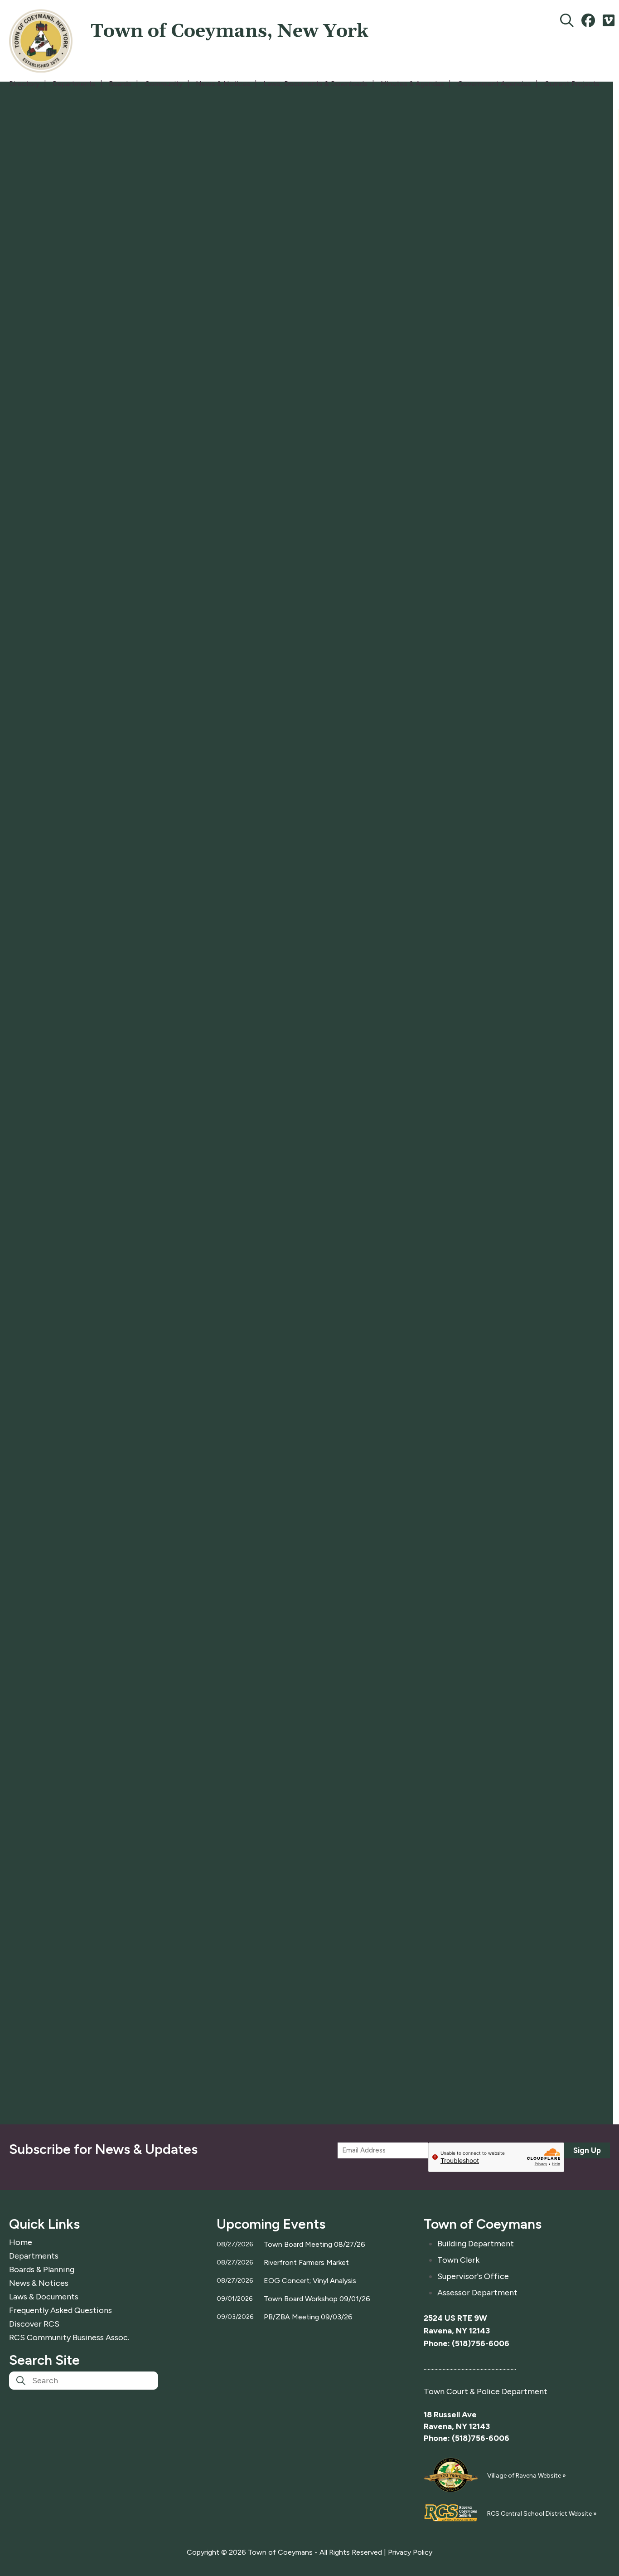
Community (164, 84)
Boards (120, 84)
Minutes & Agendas (412, 84)
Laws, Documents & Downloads (315, 84)
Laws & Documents (44, 2297)
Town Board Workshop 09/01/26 (317, 2299)
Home (21, 2242)
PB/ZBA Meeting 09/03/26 (308, 2317)
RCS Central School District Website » (542, 2514)
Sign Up (587, 2150)
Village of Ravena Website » (527, 2476)
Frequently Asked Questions (60, 2310)
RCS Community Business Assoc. (69, 2337)
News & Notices (223, 84)
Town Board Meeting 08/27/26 (314, 2244)
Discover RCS (34, 2324)
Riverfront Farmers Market (306, 2262)
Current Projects (572, 84)
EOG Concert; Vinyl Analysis (310, 2281)
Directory (24, 84)
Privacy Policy (410, 2552)
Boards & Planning (42, 2269)
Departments (74, 84)
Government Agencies (494, 84)
